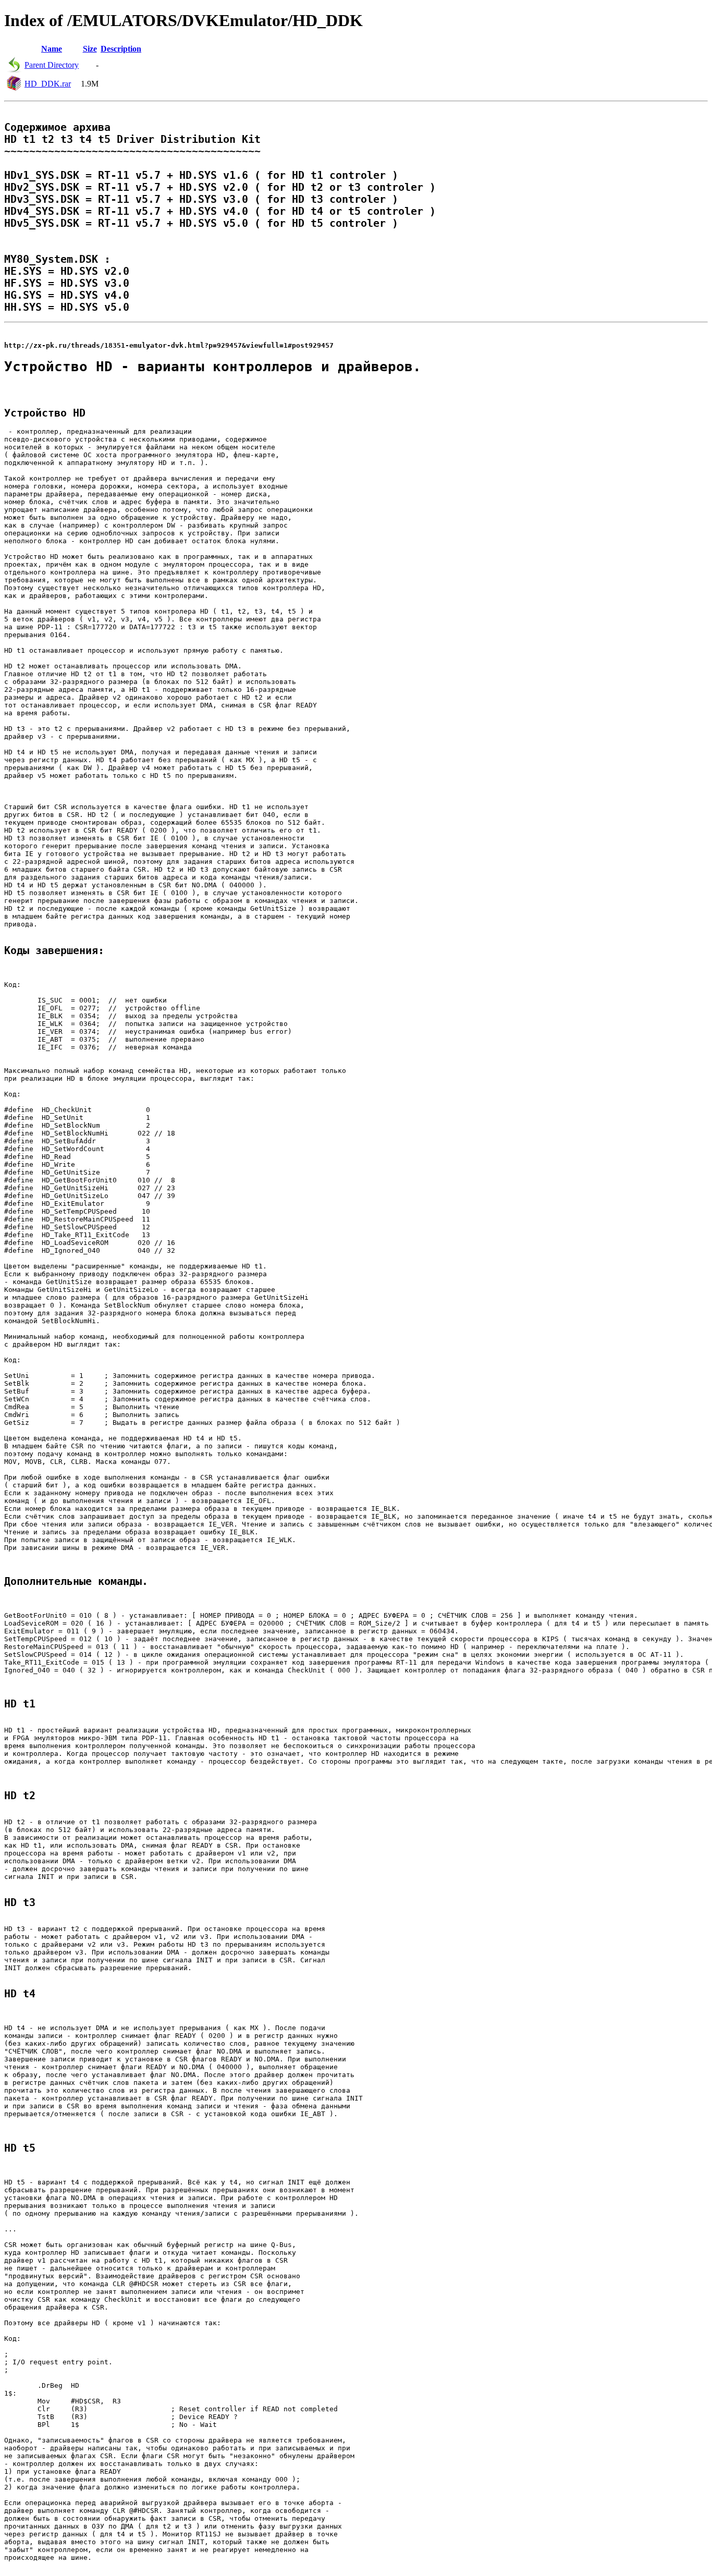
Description (121, 49)
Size (90, 49)
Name (52, 49)
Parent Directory (52, 65)
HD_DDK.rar (48, 84)
